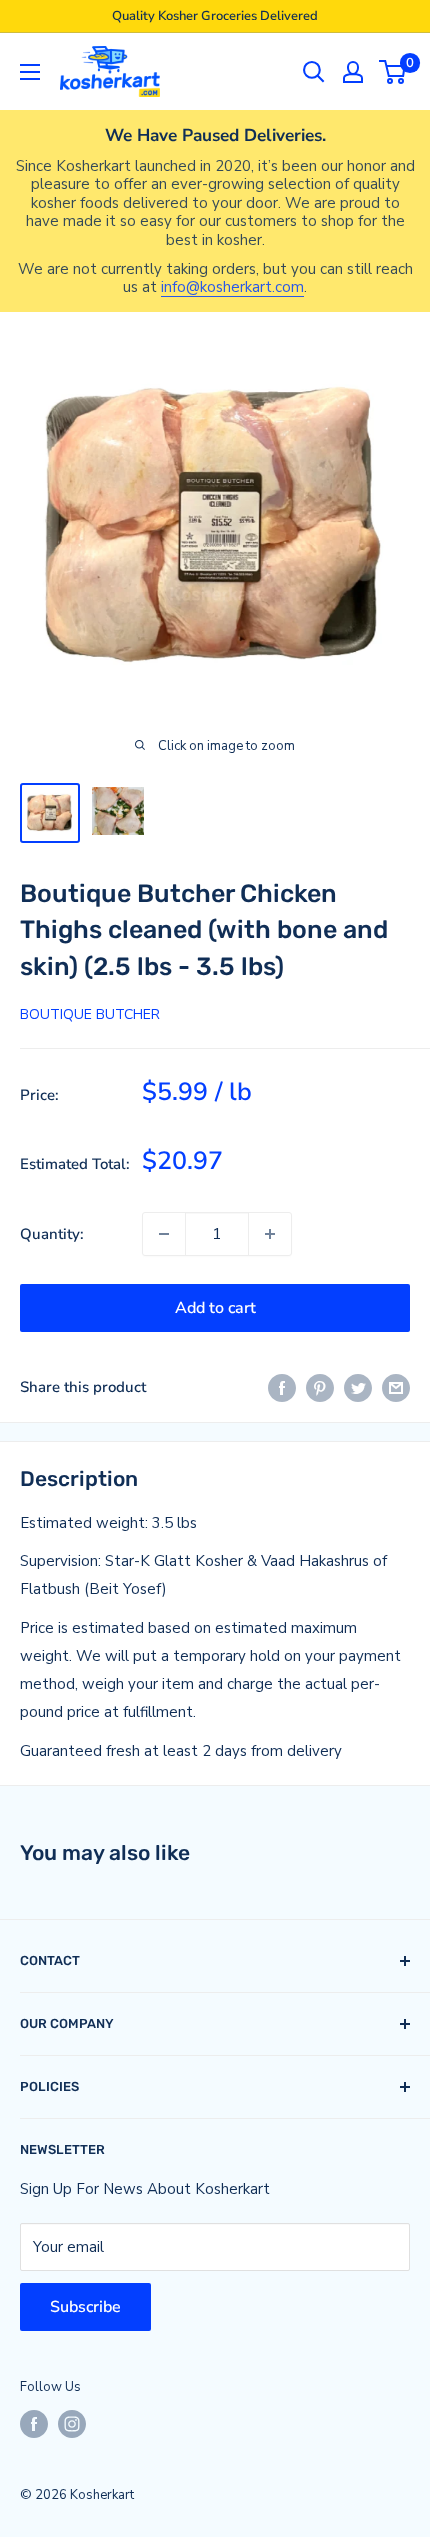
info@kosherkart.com (232, 287)
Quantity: (52, 1234)
